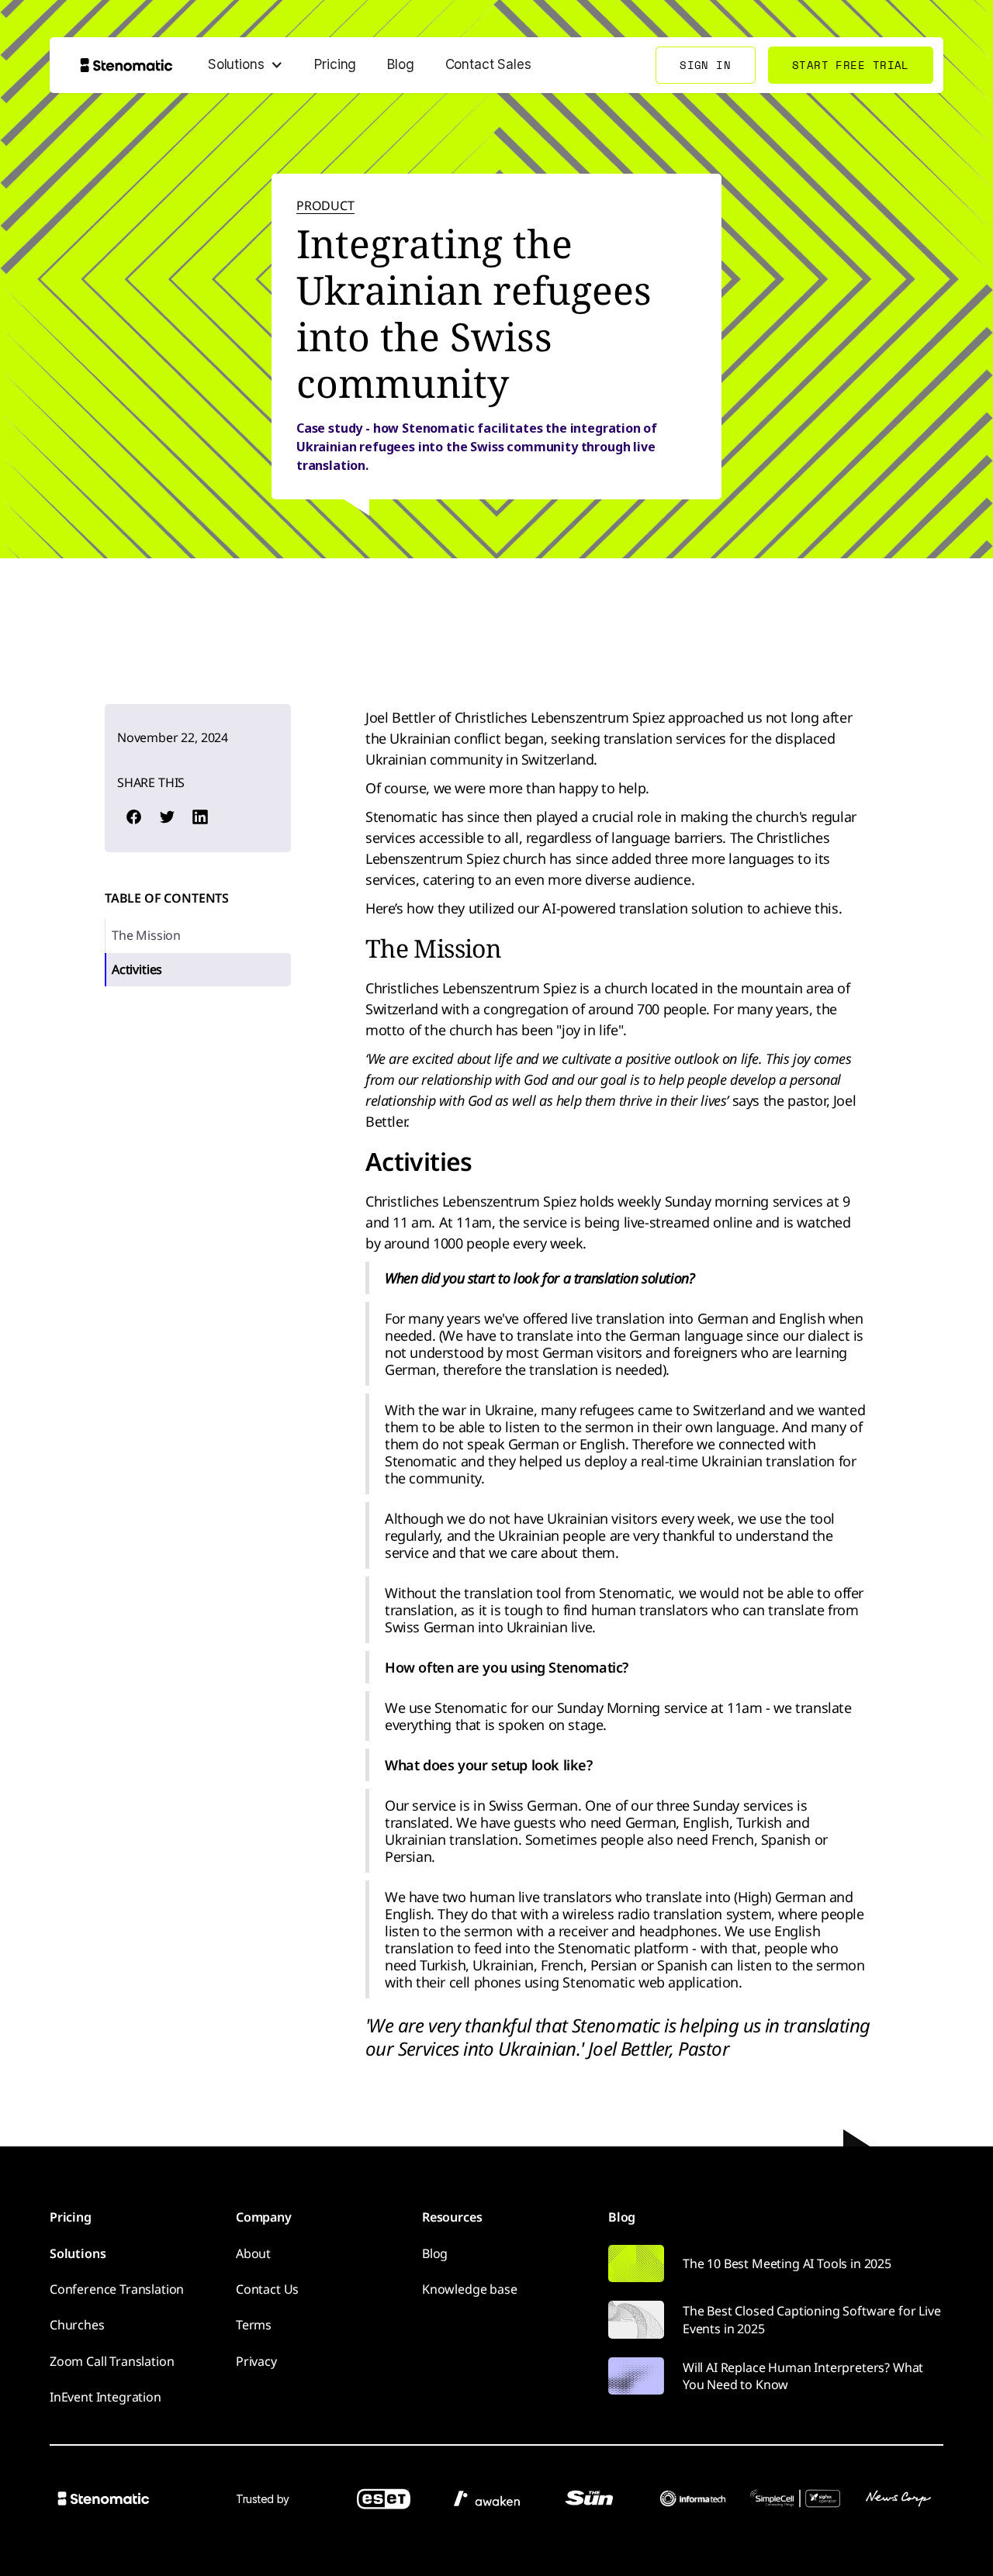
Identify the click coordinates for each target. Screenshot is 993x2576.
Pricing (335, 64)
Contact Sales (488, 64)
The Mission (146, 935)
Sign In (705, 65)
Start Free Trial (851, 65)
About (253, 2253)
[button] (246, 65)
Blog (400, 64)
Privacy (256, 2361)
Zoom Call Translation (112, 2361)
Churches (77, 2325)
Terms (254, 2325)
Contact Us (267, 2289)
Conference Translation (117, 2289)
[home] (126, 65)
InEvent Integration (106, 2397)
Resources (452, 2217)
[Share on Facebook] (133, 817)
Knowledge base (470, 2289)
